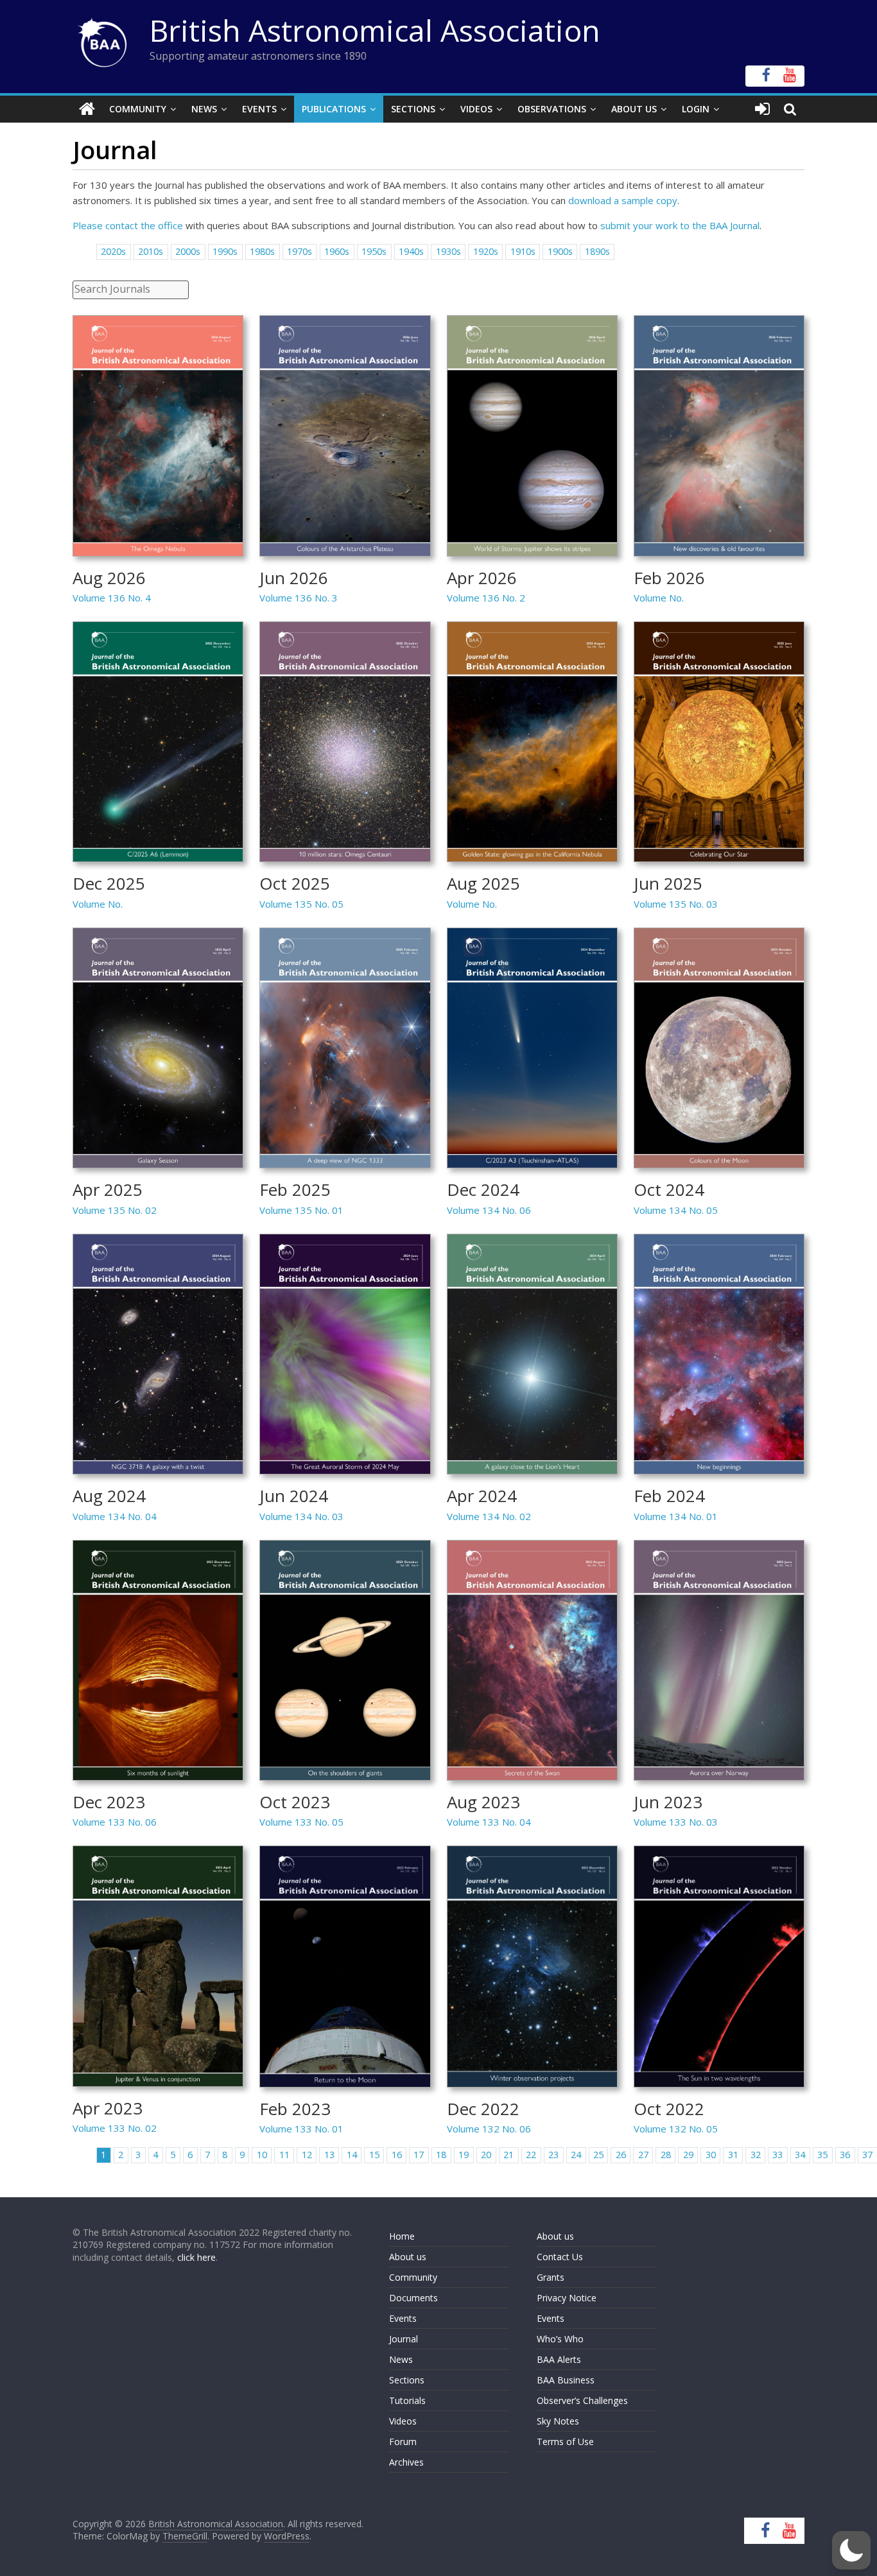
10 (262, 2155)
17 (419, 2155)
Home (402, 2236)
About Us (634, 109)
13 (329, 2155)
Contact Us (560, 2257)
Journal (404, 2339)
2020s (113, 251)
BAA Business (566, 2380)
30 (711, 2155)
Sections (413, 109)
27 (643, 2155)
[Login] (762, 109)
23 (553, 2155)
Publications (334, 109)
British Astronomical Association (375, 30)
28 (666, 2155)
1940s (411, 251)
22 (531, 2155)
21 (508, 2155)
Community (138, 109)
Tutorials (407, 2400)
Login (696, 109)
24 (576, 2155)
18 (441, 2155)
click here (196, 2257)
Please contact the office (128, 225)
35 (822, 2155)
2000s (188, 251)
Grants (551, 2277)
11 (284, 2155)
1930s (448, 251)
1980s (262, 251)
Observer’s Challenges (582, 2400)
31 (733, 2155)
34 (800, 2155)
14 (352, 2155)
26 (621, 2155)
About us (408, 2257)
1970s (300, 251)
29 (688, 2155)
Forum (403, 2442)
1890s (597, 251)
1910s (523, 251)
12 (307, 2155)
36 (845, 2155)
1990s (225, 251)
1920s (486, 251)
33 (777, 2155)
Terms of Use (565, 2442)
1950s (374, 251)
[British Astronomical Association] (87, 109)
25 (598, 2155)
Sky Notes (558, 2421)
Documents (413, 2298)
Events (259, 109)
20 (486, 2155)
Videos (476, 109)
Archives (406, 2462)
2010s (151, 251)
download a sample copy (623, 200)
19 (464, 2155)
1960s (337, 251)
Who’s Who (560, 2339)
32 (756, 2155)
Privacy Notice (567, 2298)
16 (397, 2155)
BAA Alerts (559, 2359)
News (204, 109)
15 (374, 2155)
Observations (552, 109)
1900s (560, 251)
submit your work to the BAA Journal (680, 225)
